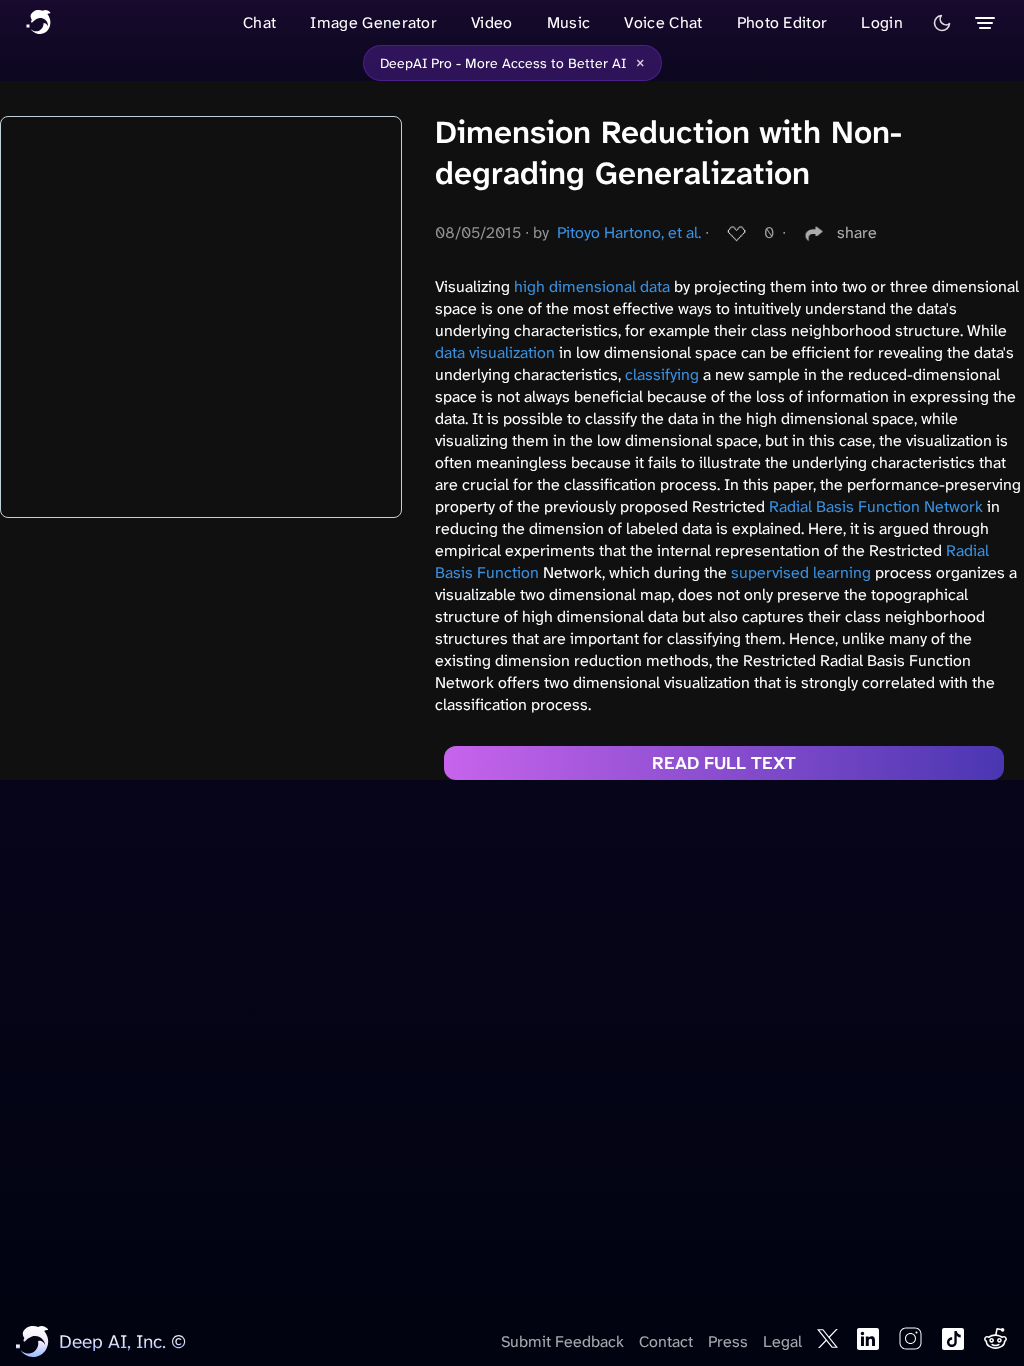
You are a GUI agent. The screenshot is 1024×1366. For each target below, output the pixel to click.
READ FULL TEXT (724, 763)
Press (728, 1341)
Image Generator (373, 22)
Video (492, 22)
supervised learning (801, 572)
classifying (662, 374)
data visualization (495, 352)
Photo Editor (782, 22)
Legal (782, 1341)
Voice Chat (663, 22)
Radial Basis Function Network (876, 506)
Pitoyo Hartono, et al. (629, 232)
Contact (666, 1341)
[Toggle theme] (942, 23)
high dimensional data (592, 286)
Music (569, 22)
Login (882, 22)
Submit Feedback (562, 1341)
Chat (259, 22)
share (857, 232)
